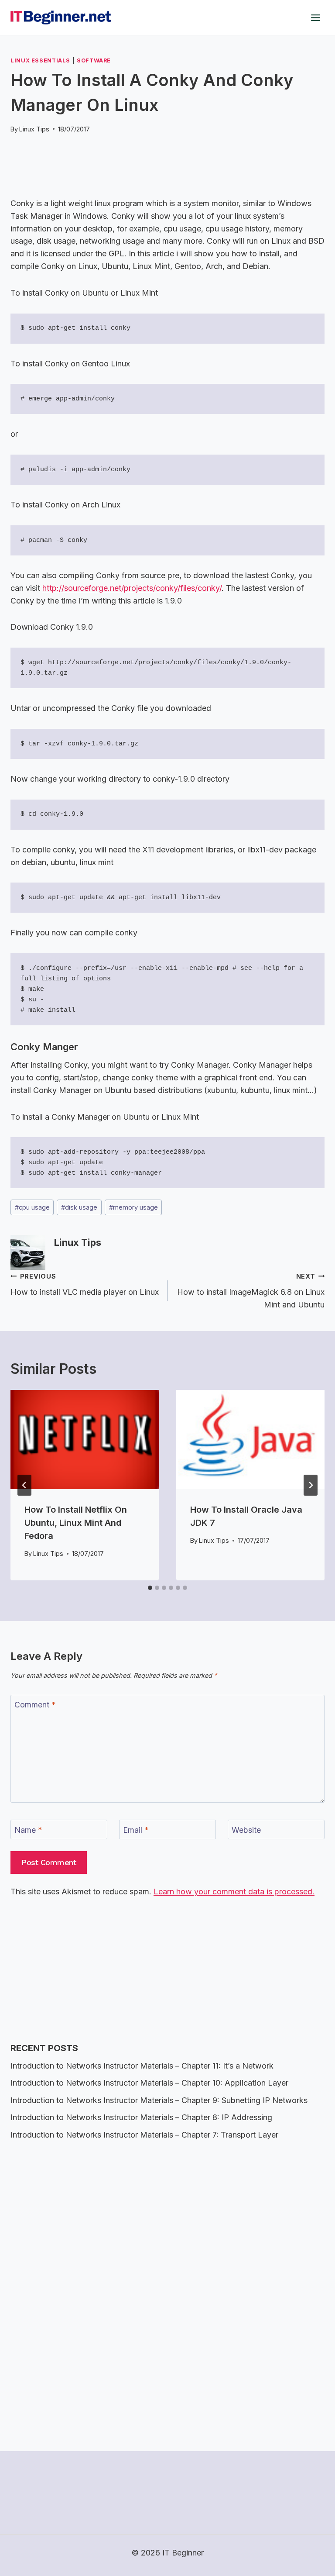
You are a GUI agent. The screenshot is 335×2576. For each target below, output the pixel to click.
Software (94, 60)
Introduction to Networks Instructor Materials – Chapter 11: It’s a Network (142, 2066)
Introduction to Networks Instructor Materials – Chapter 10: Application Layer (149, 2083)
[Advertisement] (169, 160)
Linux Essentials (40, 60)
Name (28, 1830)
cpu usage (32, 1207)
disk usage (79, 1207)
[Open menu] (315, 17)
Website (246, 1830)
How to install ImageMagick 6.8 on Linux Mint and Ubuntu (251, 1291)
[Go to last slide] (24, 1485)
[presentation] (85, 1440)
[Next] (311, 1485)
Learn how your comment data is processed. (234, 1891)
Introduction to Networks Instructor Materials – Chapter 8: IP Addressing (141, 2117)
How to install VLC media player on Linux (85, 1285)
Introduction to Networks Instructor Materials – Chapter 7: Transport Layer (144, 2135)
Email (136, 1830)
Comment (35, 1705)
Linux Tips (34, 129)
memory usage (133, 1207)
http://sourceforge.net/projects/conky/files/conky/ (132, 588)
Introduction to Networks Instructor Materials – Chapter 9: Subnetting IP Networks (159, 2100)
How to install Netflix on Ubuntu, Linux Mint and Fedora (76, 1523)
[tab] (150, 1588)
